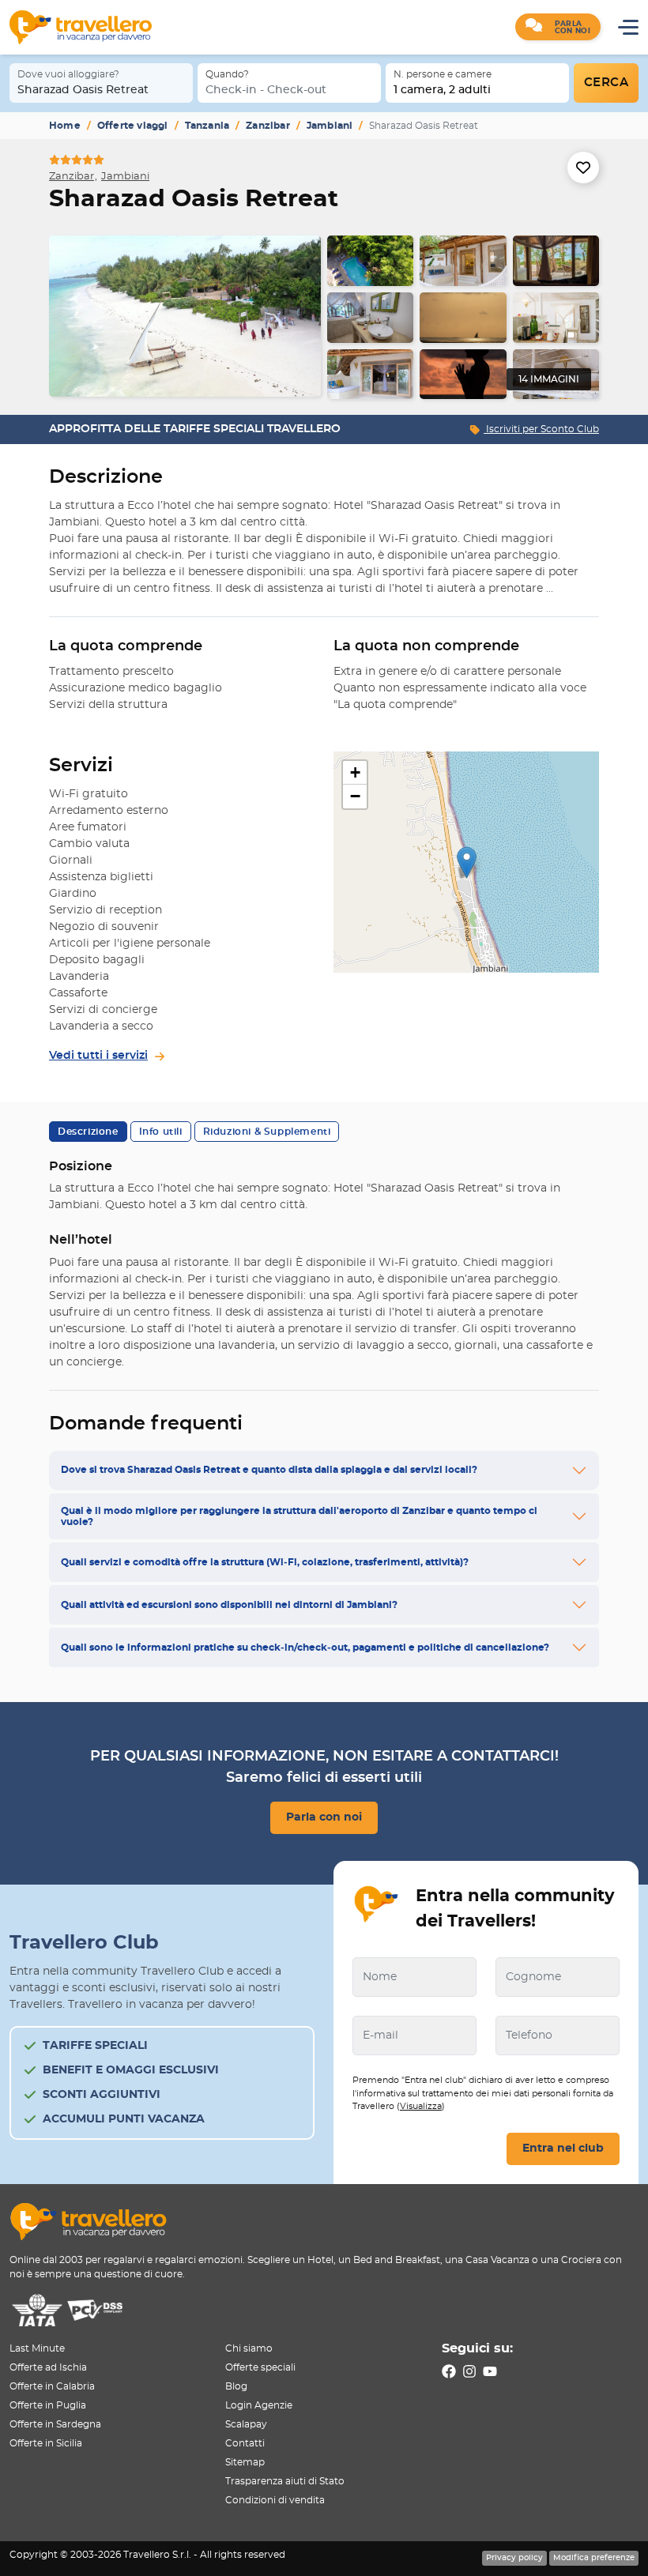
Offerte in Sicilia (46, 2443)
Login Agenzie (259, 2405)
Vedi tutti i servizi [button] (98, 1056)
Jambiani (330, 126)
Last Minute (37, 2348)
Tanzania (207, 126)
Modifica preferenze (594, 2558)
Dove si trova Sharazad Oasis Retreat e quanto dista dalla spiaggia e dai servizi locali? (269, 1470)
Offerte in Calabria (52, 2386)
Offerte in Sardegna (55, 2424)
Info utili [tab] (161, 1132)
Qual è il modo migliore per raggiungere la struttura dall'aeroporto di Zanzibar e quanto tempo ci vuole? (299, 1516)
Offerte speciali (260, 2367)
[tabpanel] (324, 317)
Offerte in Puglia (48, 2405)
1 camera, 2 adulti (442, 90)
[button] (558, 27)
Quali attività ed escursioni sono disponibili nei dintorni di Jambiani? (229, 1605)
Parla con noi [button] (324, 1817)
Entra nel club (563, 2149)
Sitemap (245, 2462)
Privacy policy (514, 2558)
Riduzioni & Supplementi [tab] (267, 1132)
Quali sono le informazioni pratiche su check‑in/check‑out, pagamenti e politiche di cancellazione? (305, 1648)
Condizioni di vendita (275, 2500)
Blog (236, 2386)
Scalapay (246, 2424)
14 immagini (549, 379)
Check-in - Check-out (266, 90)
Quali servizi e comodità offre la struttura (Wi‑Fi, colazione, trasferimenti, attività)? (265, 1562)
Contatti (245, 2443)
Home (65, 126)
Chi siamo (249, 2348)
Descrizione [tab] (88, 1132)
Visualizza (421, 2106)
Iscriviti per (541, 429)
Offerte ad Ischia (48, 2367)
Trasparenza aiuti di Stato (285, 2481)
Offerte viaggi (133, 126)
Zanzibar (268, 126)
